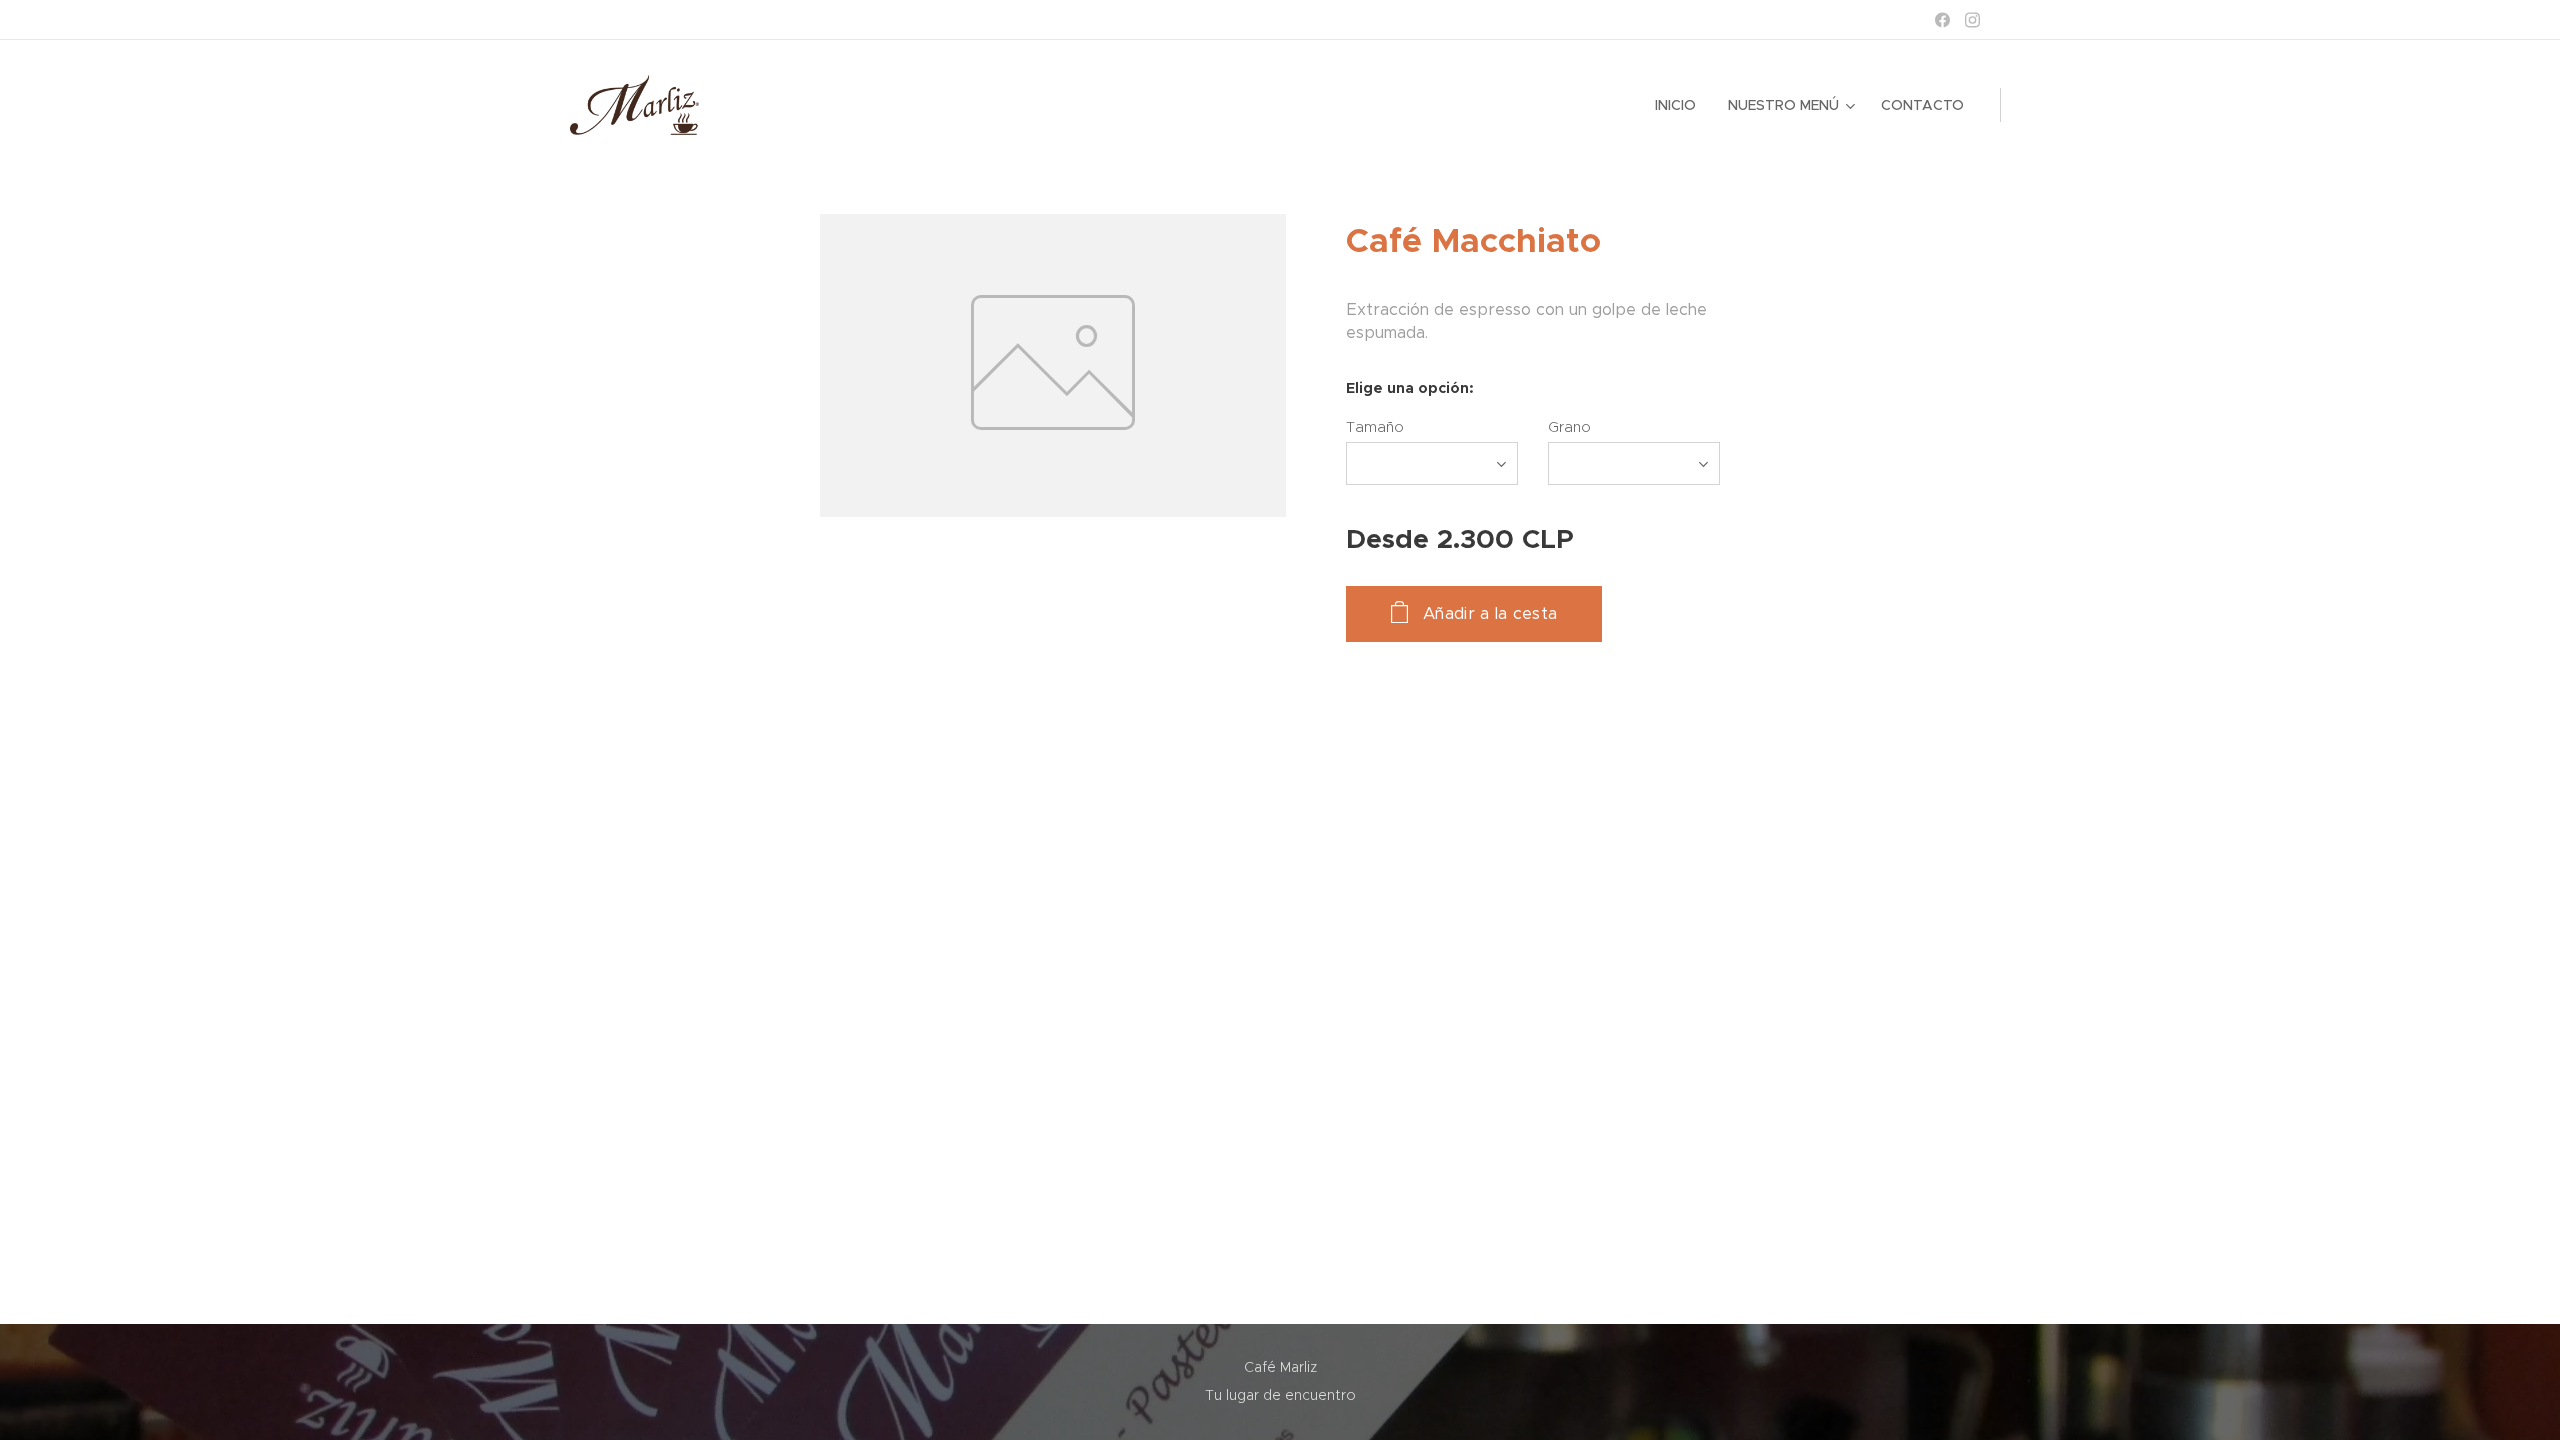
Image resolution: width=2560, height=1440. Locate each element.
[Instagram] (1972, 20)
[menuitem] (1681, 105)
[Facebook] (1942, 20)
